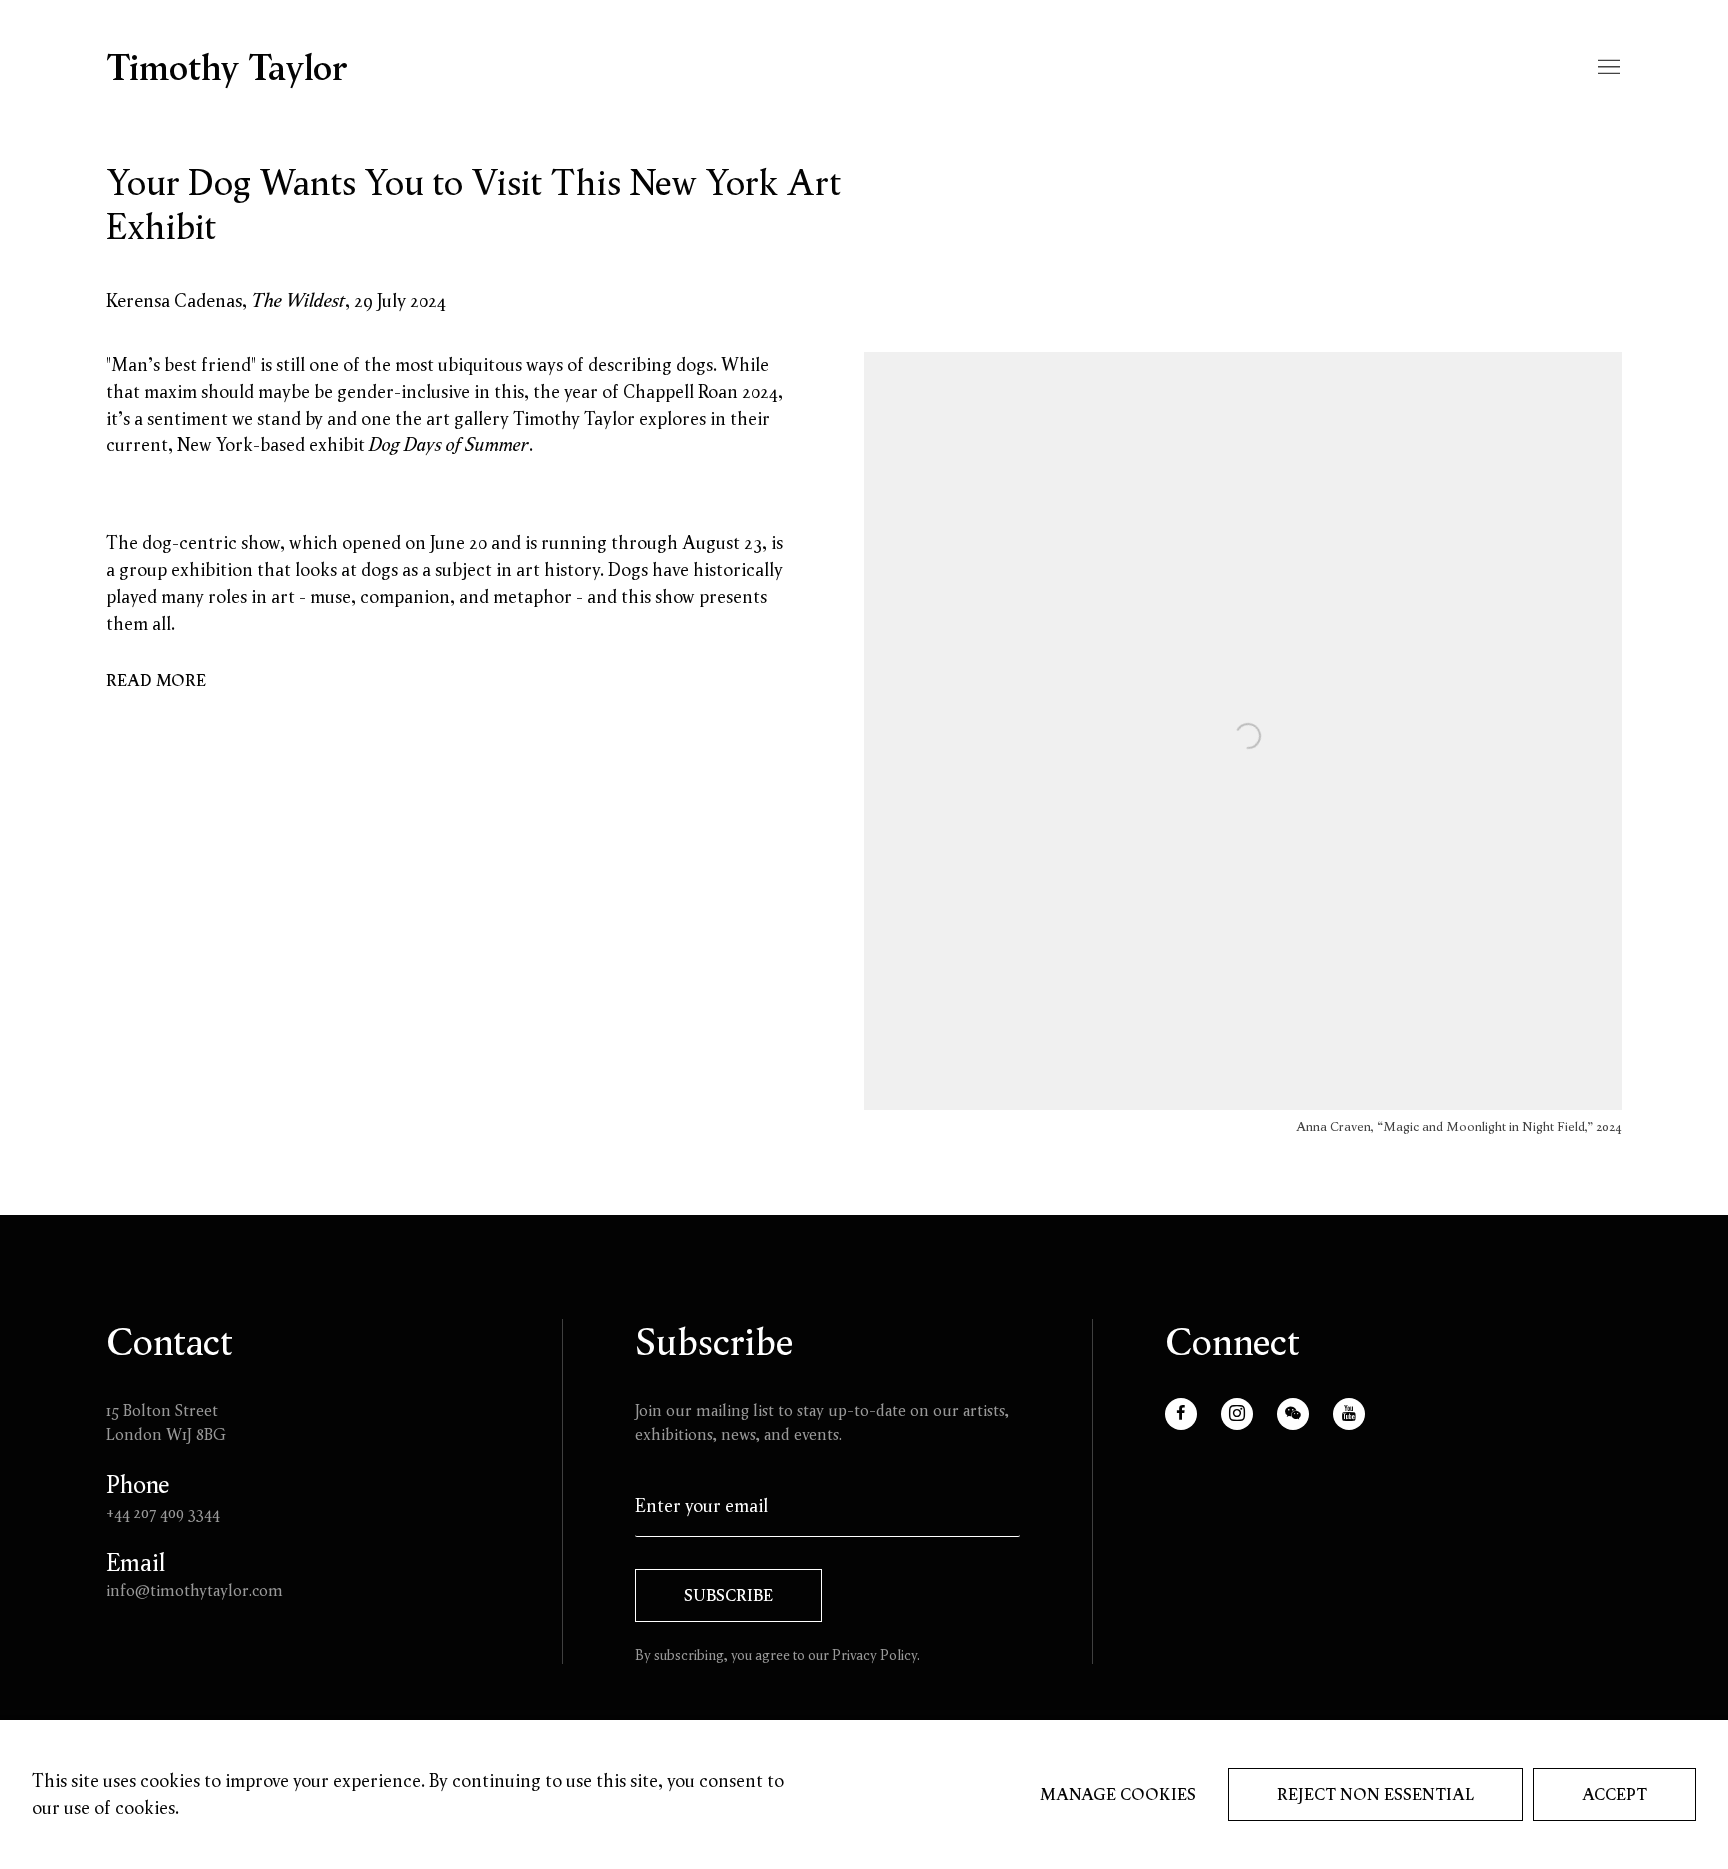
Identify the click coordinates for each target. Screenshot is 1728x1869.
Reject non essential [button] (1375, 1794)
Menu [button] (1607, 68)
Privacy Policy (874, 1655)
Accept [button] (1614, 1794)
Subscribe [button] (728, 1595)
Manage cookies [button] (1118, 1794)
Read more (156, 680)
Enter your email (701, 1505)
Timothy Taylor (227, 68)
